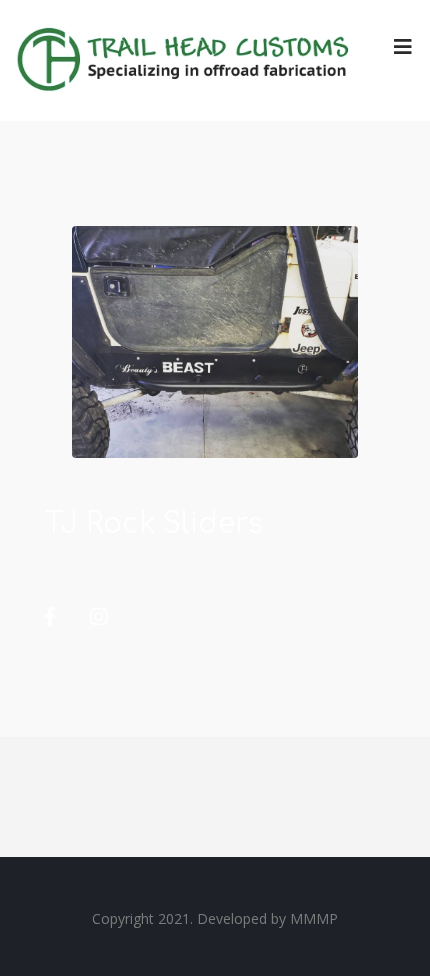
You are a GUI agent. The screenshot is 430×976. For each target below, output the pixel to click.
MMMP (314, 918)
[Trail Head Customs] (185, 60)
